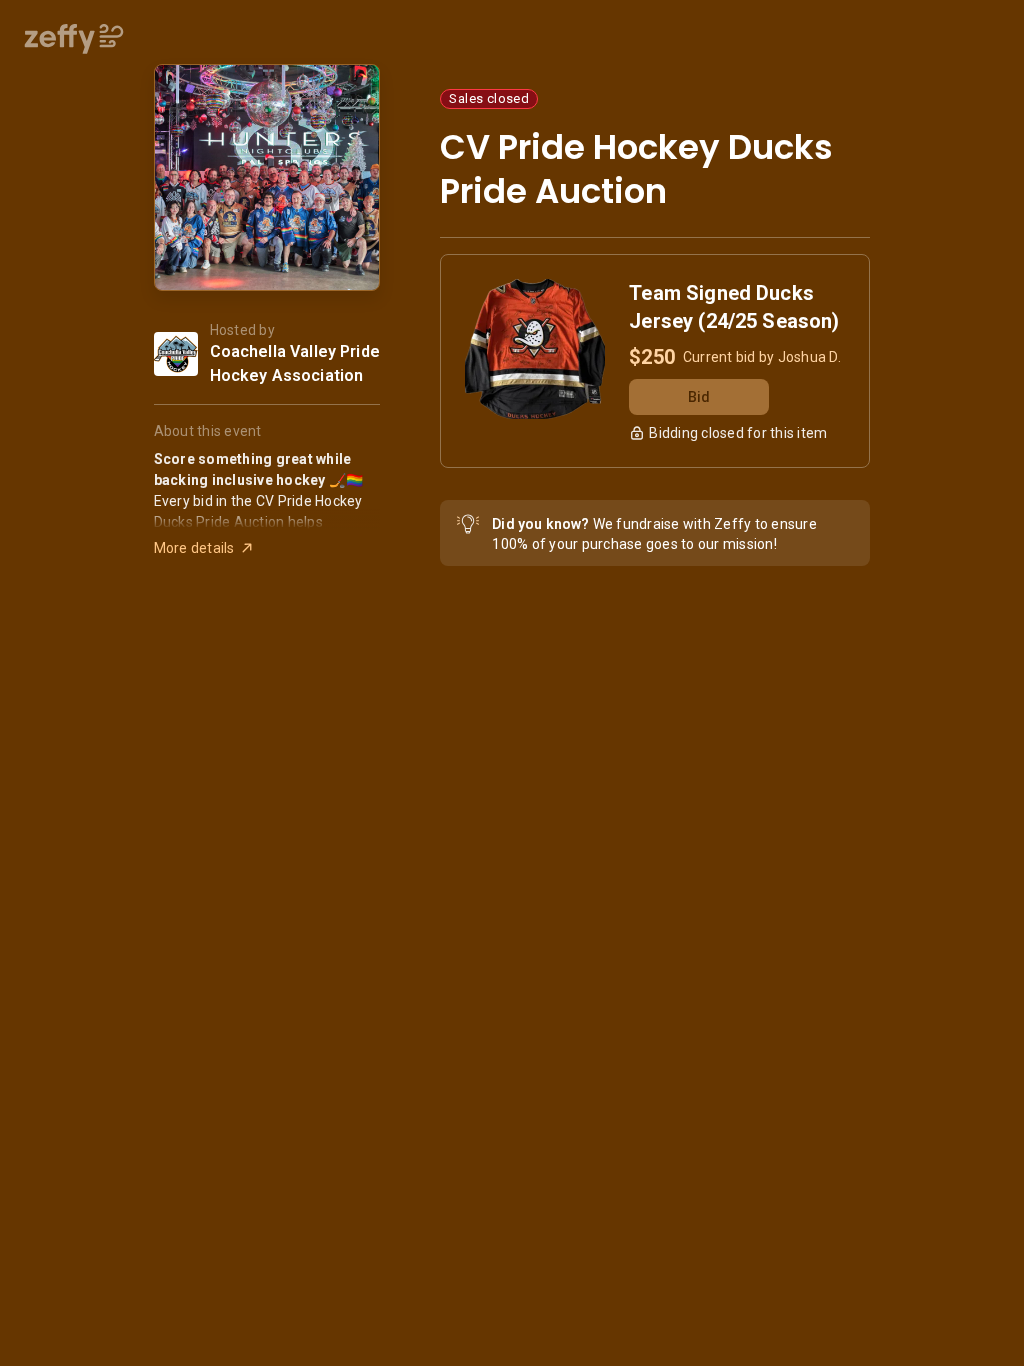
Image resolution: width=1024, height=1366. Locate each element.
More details (194, 548)
